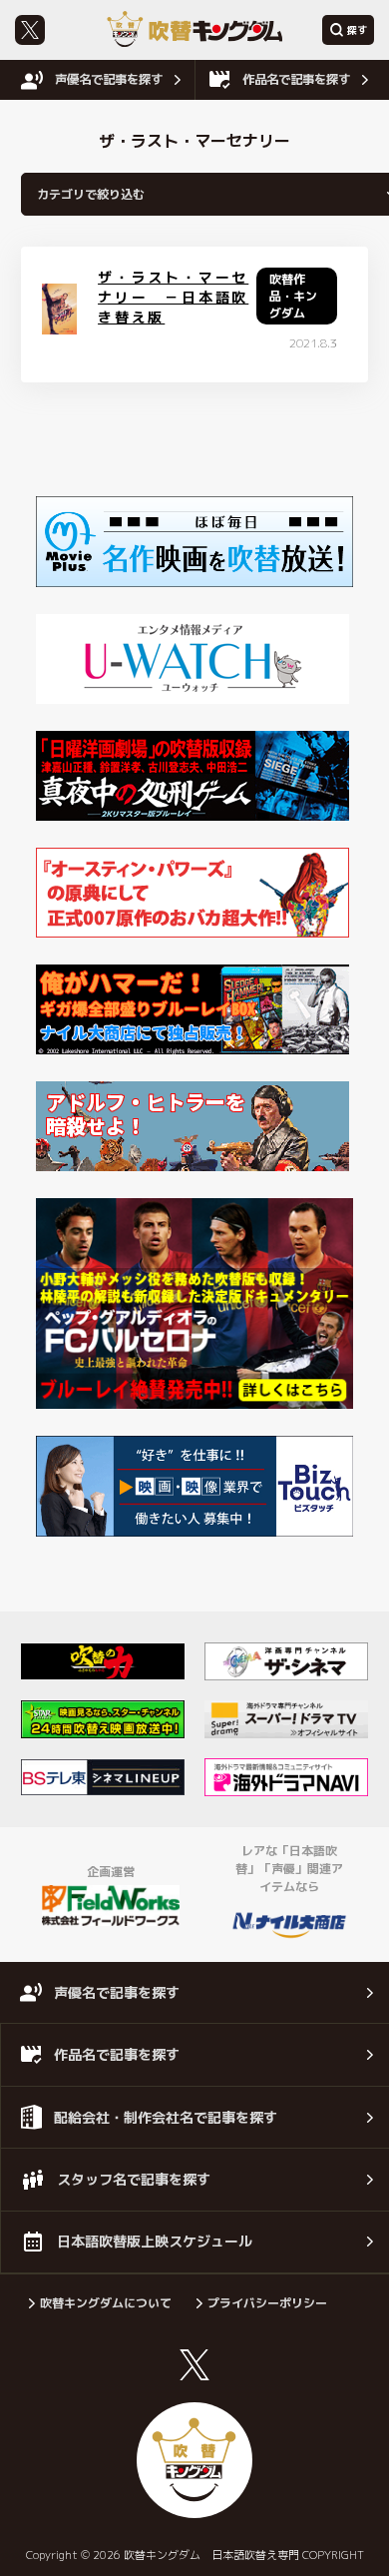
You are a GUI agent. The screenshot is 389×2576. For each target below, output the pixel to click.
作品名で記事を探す (296, 79)
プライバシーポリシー (267, 2303)
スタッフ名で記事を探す (134, 2179)
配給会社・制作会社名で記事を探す (166, 2117)
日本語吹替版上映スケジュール (155, 2241)
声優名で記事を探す (109, 79)
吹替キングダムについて (106, 2303)
